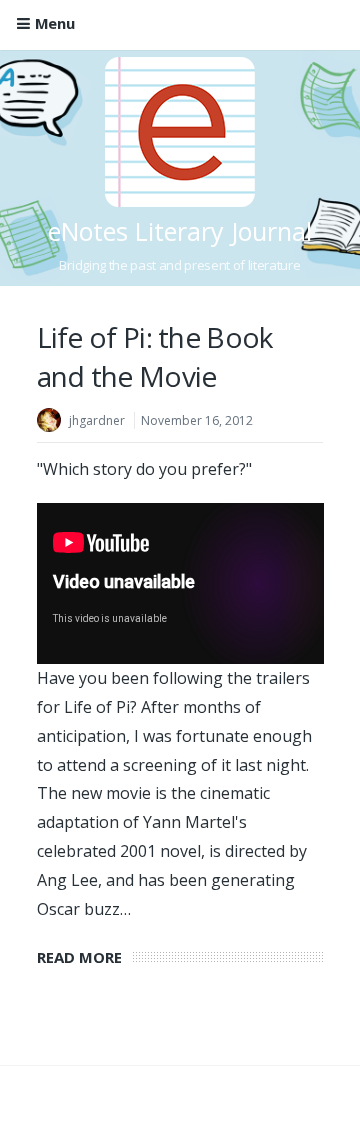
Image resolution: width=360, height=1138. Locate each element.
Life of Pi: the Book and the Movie (155, 356)
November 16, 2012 (197, 420)
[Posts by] (53, 422)
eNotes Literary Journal (180, 231)
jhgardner (97, 420)
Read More (84, 957)
